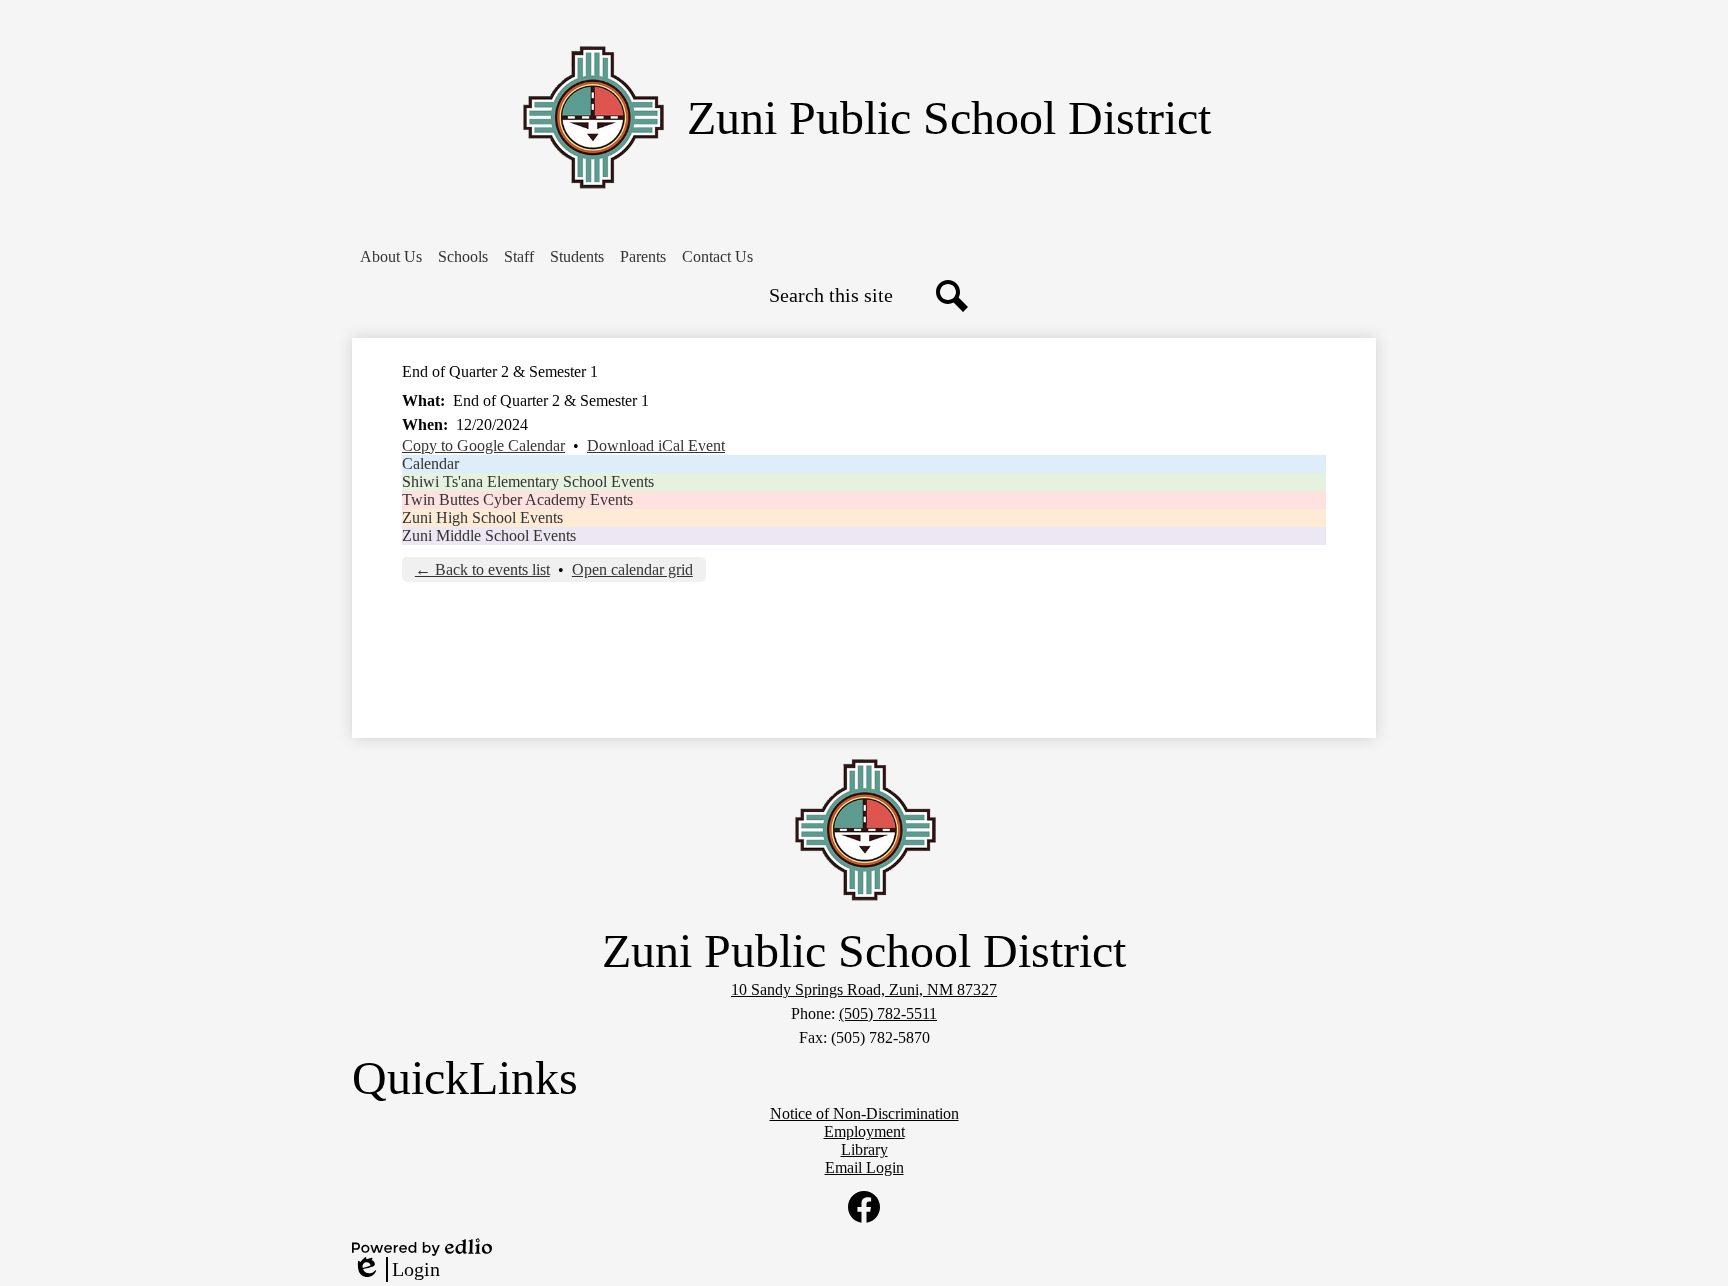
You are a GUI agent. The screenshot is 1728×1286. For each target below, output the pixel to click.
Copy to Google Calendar (483, 445)
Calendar (430, 463)
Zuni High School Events (482, 517)
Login (396, 1270)
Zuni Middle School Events (489, 535)
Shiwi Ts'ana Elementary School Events (528, 481)
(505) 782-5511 (888, 1013)
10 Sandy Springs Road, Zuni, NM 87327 (864, 989)
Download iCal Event (656, 445)
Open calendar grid (632, 569)
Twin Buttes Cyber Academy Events (517, 499)
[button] (391, 257)
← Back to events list (482, 569)
